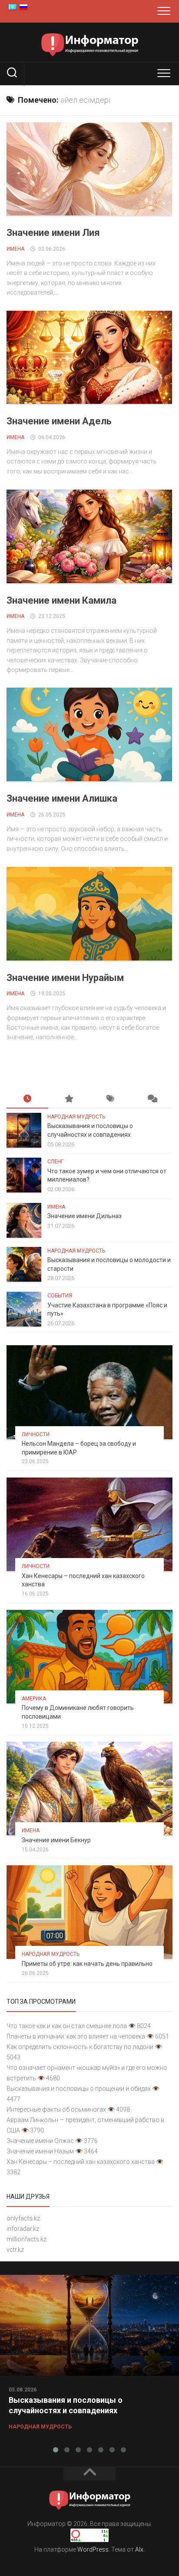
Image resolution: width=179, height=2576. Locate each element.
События (60, 1296)
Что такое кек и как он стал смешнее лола (67, 2026)
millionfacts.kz (27, 2239)
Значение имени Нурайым (65, 978)
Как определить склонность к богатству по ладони (80, 2047)
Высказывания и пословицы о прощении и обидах (79, 2089)
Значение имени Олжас (40, 2141)
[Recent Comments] (152, 1099)
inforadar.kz (23, 2229)
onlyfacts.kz (23, 2218)
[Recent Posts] (27, 1099)
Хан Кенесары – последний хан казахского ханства (81, 2162)
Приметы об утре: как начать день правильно (87, 1964)
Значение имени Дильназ (85, 1216)
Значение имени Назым (40, 2151)
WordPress (93, 2549)
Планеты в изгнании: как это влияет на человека (76, 2036)
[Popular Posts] (69, 1099)
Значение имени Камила (61, 600)
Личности (36, 1434)
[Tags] (110, 1099)
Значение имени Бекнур (56, 1840)
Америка (34, 1699)
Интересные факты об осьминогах (56, 2109)
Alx (139, 2549)
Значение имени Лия (53, 233)
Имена (15, 249)
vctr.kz (15, 2250)
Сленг (55, 1162)
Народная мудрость (76, 1117)
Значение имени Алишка (62, 798)
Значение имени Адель (59, 421)
